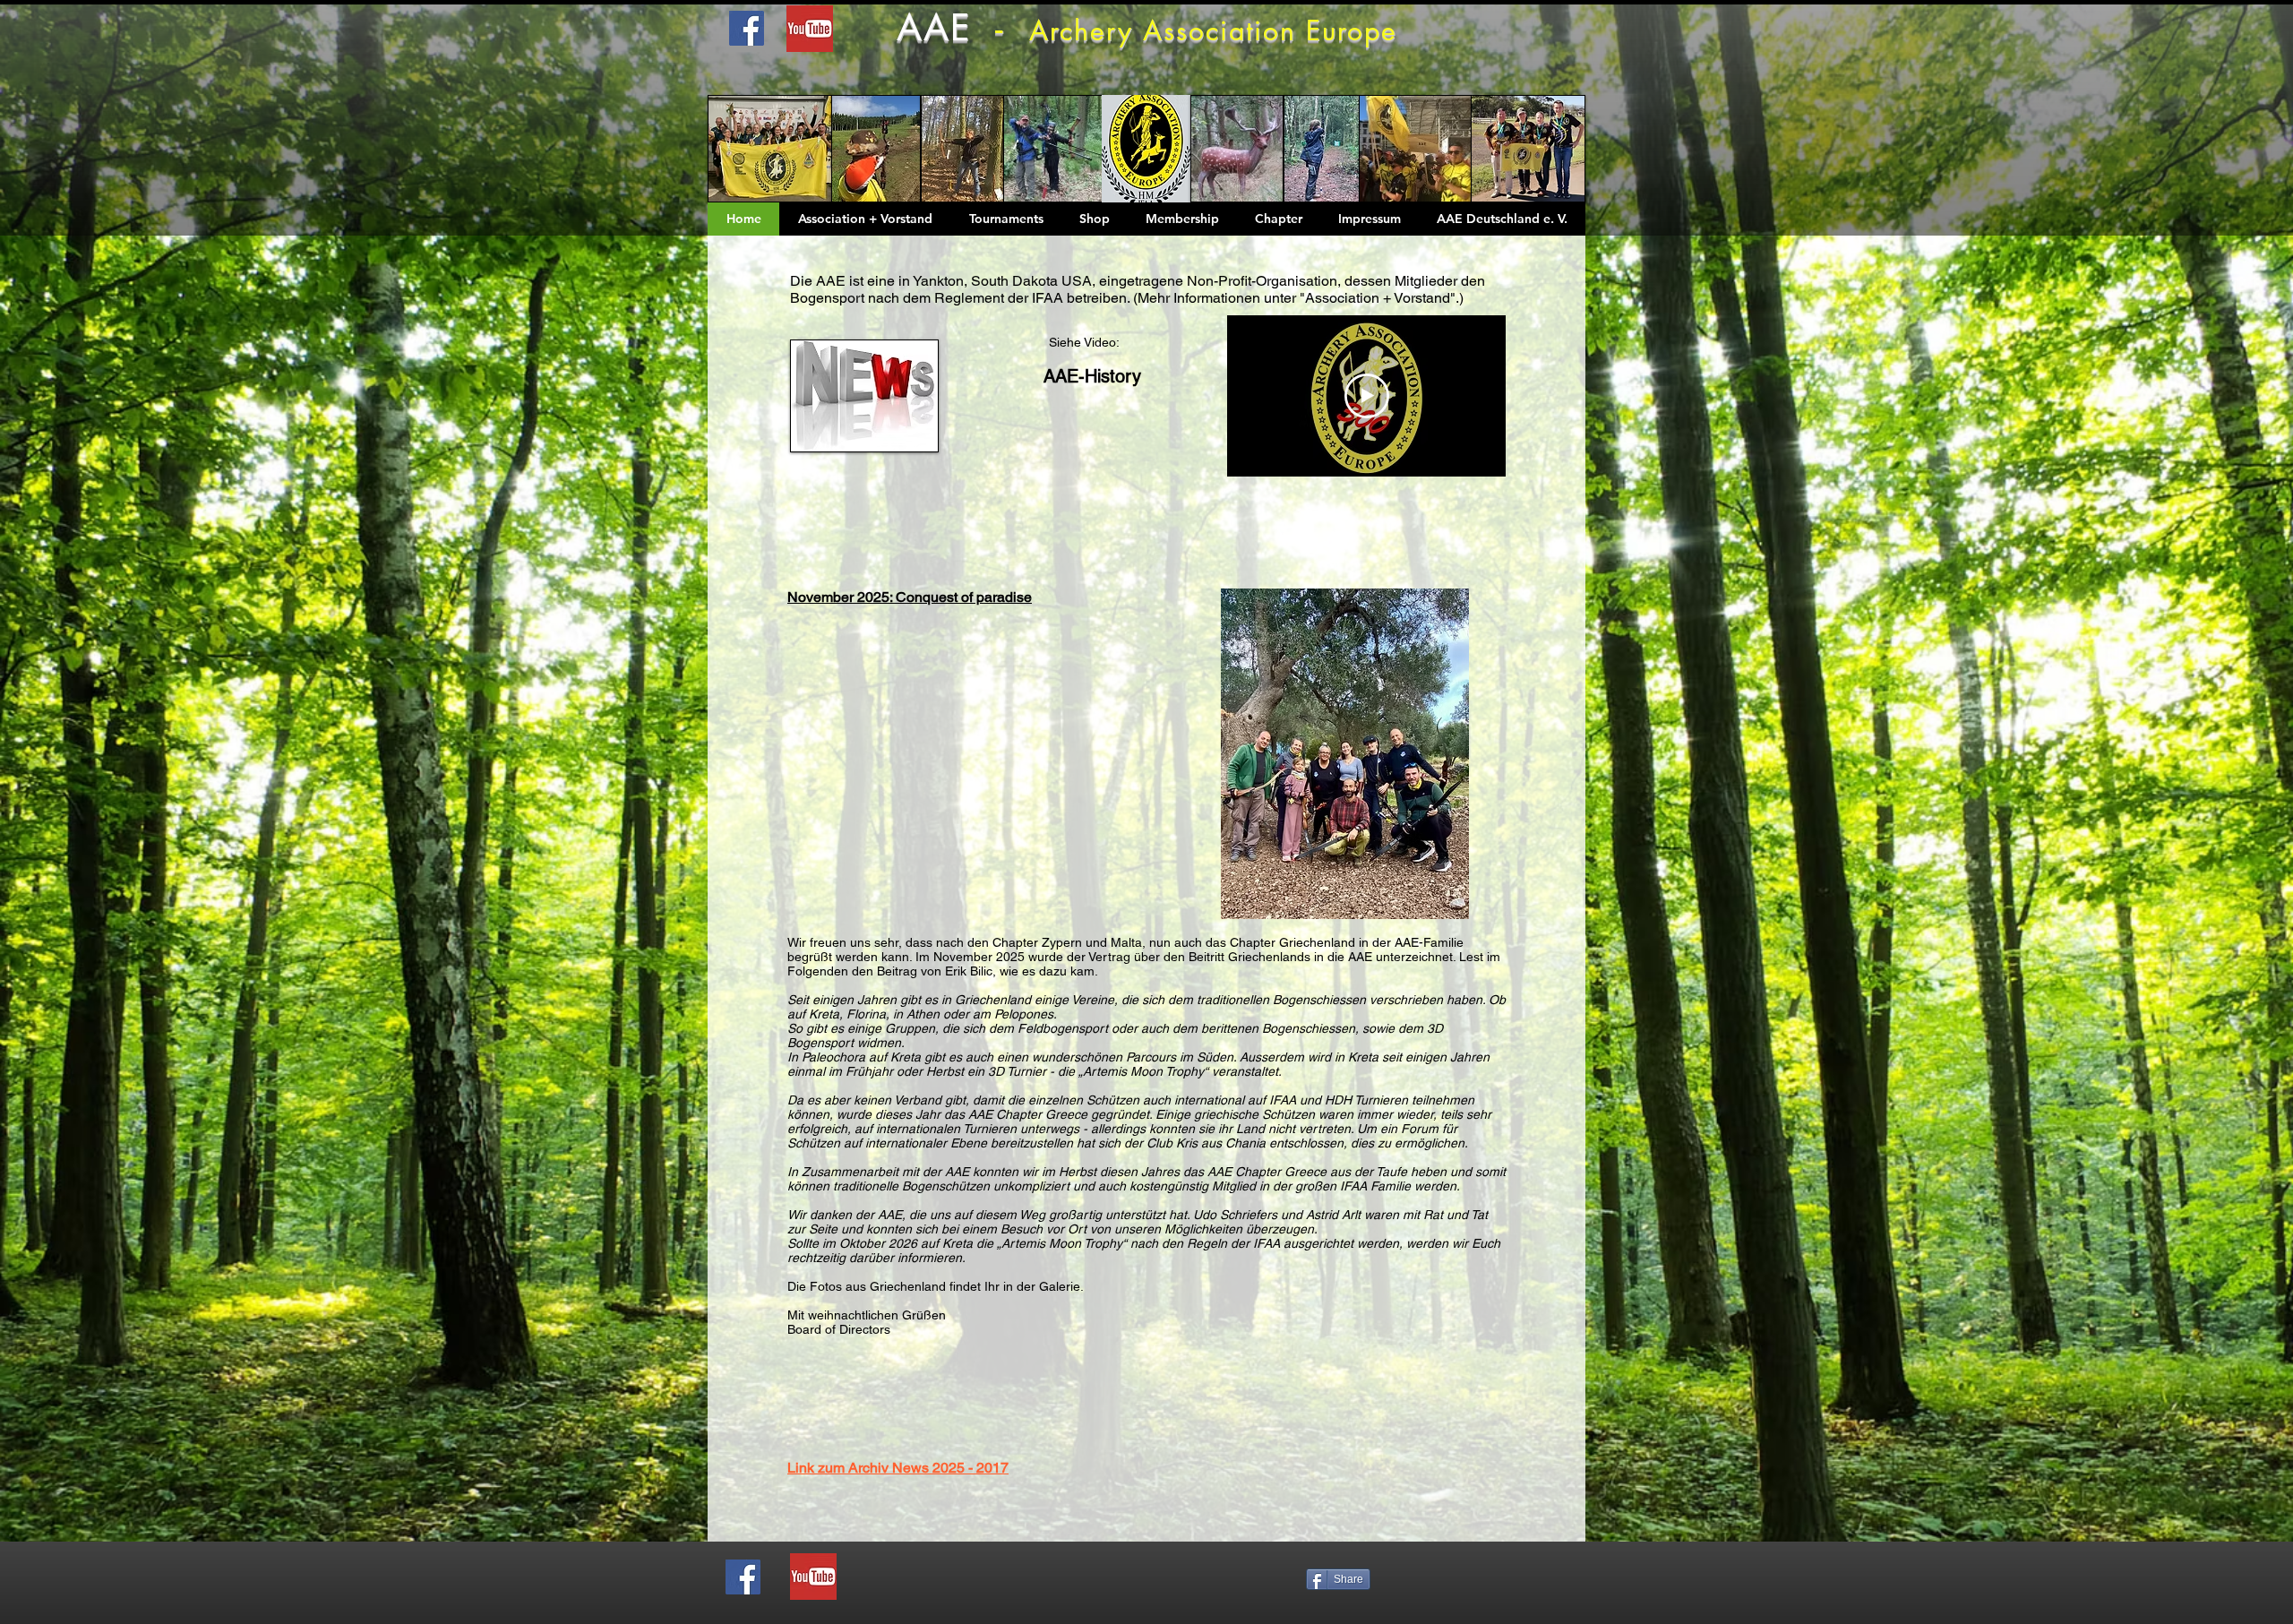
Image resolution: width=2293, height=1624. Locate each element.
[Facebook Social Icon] (743, 1577)
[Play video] (1367, 396)
